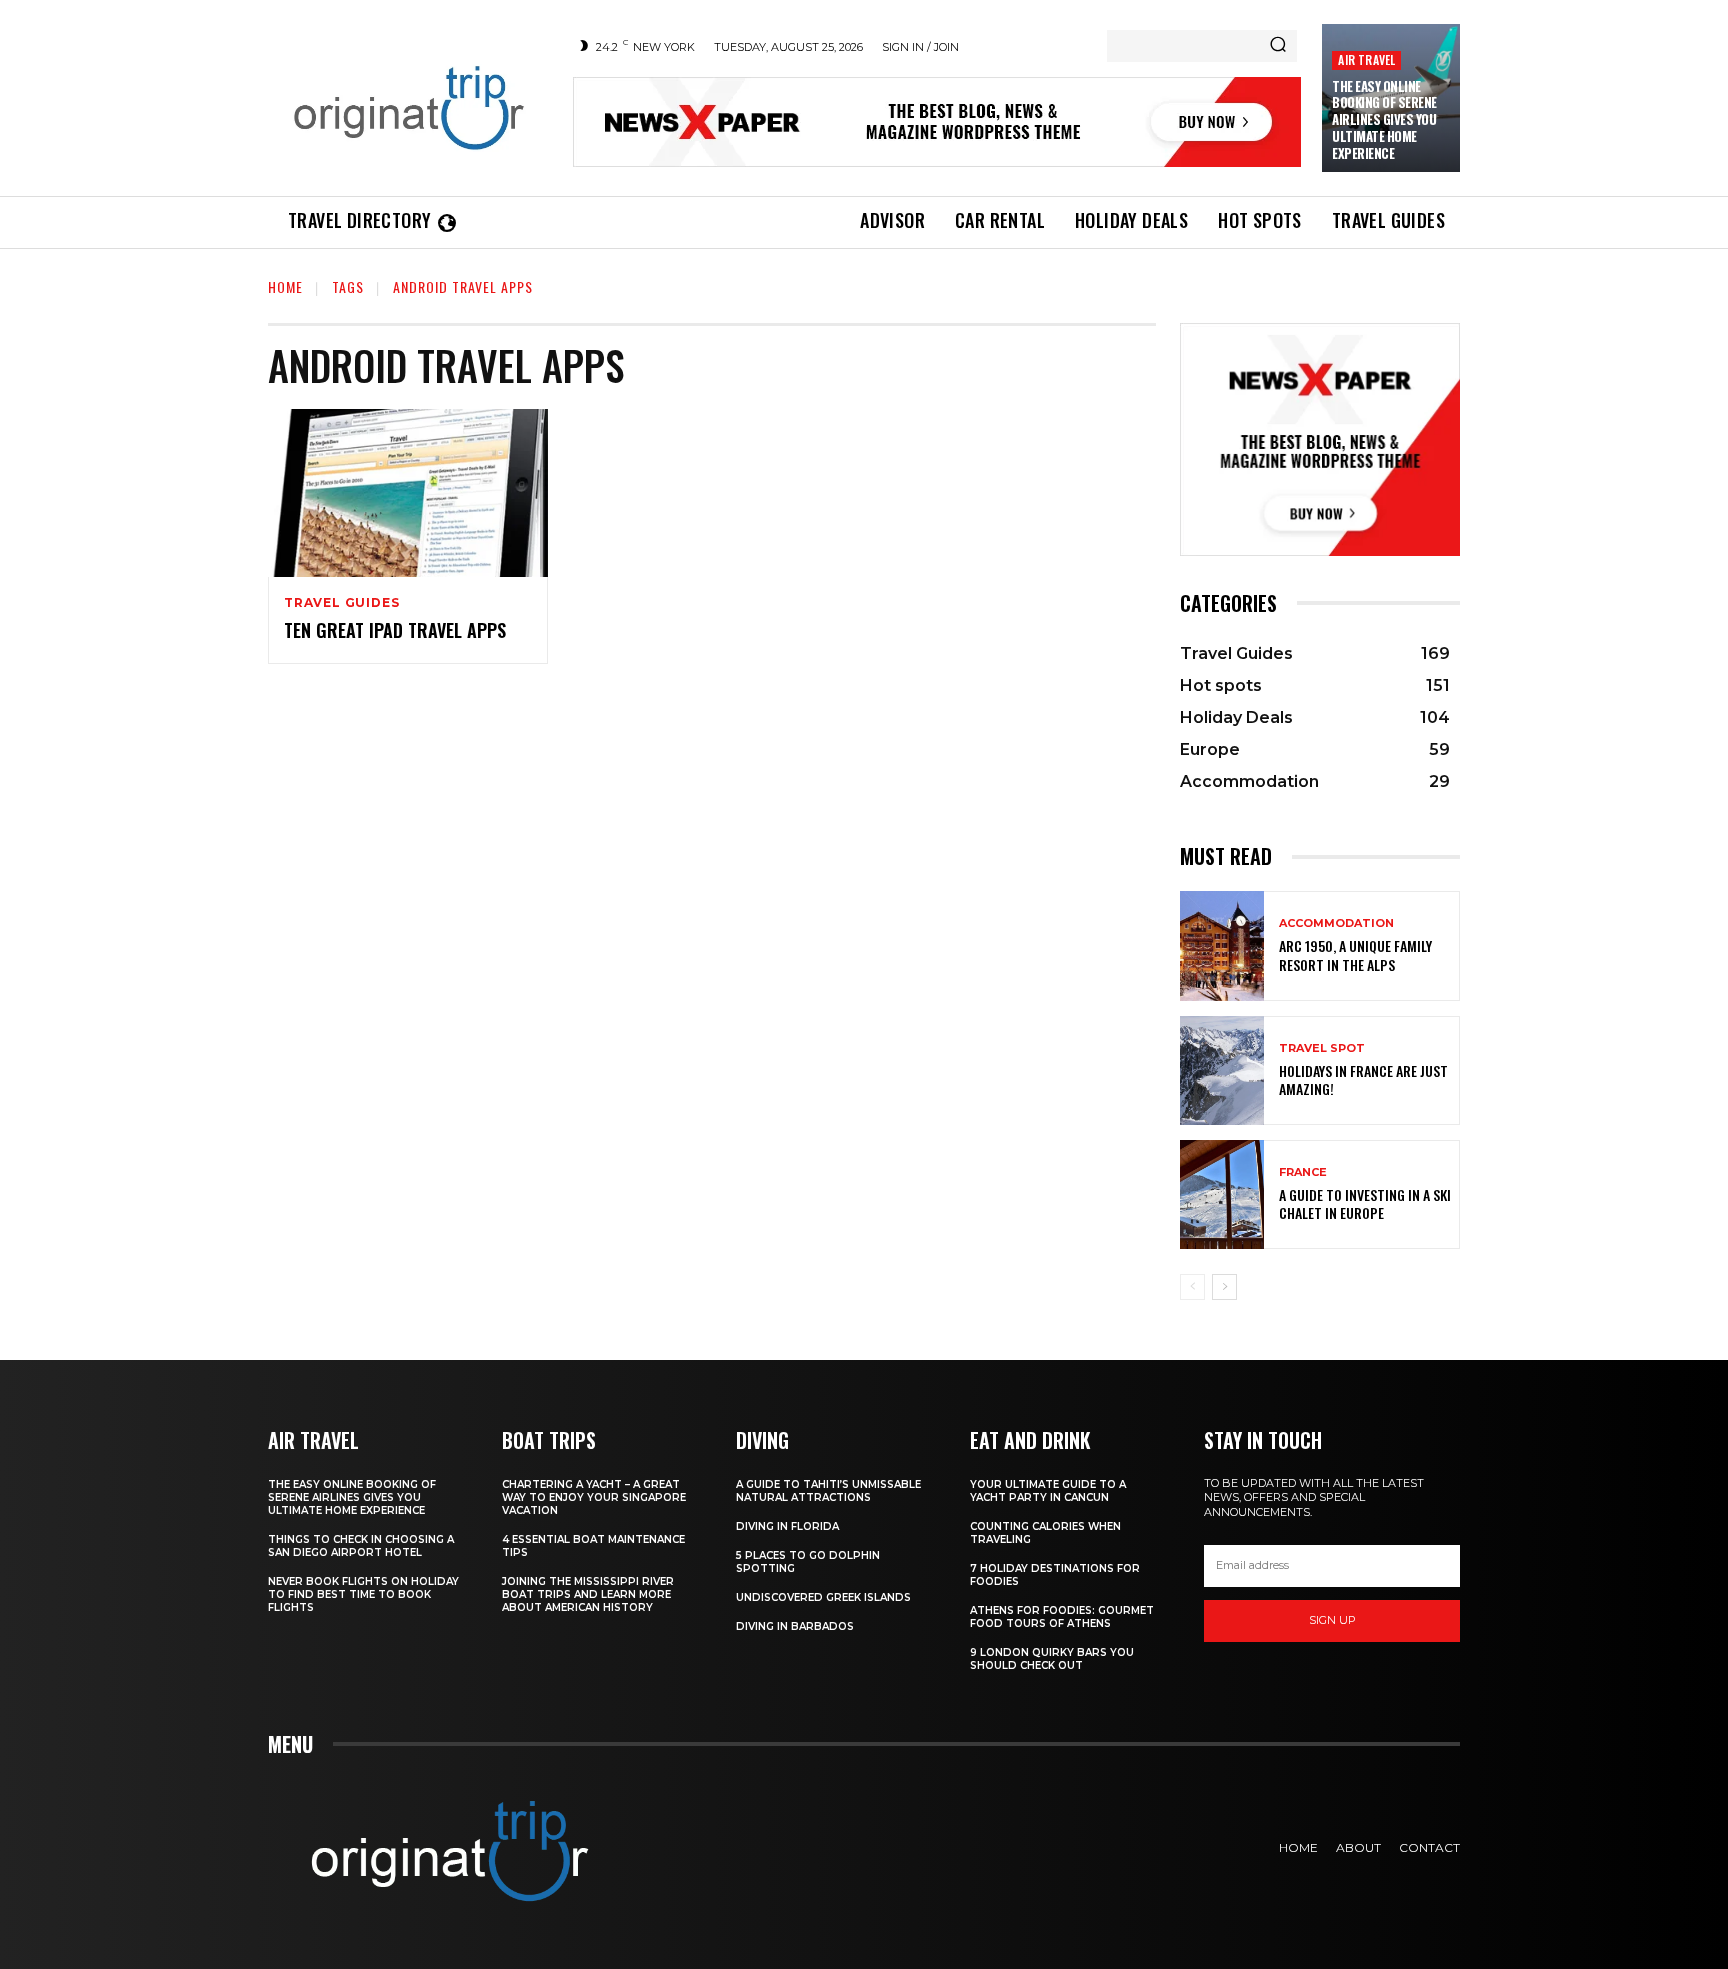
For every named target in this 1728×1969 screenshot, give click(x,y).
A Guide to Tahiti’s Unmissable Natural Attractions (828, 1491)
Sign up (1332, 1620)
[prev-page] (1192, 1287)
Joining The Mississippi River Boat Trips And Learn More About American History (588, 1594)
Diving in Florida (787, 1526)
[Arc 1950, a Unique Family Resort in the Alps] (1222, 945)
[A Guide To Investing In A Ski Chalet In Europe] (1222, 1194)
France (1303, 1172)
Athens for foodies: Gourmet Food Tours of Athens (1062, 1617)
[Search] (1278, 46)
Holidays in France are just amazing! (1363, 1079)
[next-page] (1224, 1287)
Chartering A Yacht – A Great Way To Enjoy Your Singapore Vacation (594, 1497)
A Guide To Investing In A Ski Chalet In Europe (1365, 1203)
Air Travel (1366, 59)
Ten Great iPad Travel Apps (395, 630)
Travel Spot (1322, 1048)
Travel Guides (341, 603)
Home (285, 286)
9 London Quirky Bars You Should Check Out (1052, 1659)
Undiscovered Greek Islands (823, 1597)
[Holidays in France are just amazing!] (1222, 1070)
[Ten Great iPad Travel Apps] (408, 493)
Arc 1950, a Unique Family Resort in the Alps (1355, 954)
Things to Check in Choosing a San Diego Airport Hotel (361, 1546)
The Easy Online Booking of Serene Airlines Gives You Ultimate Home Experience (1384, 120)
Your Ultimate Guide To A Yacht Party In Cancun (1048, 1491)
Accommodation (1336, 923)
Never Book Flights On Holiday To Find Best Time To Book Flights (363, 1594)
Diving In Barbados (795, 1626)
